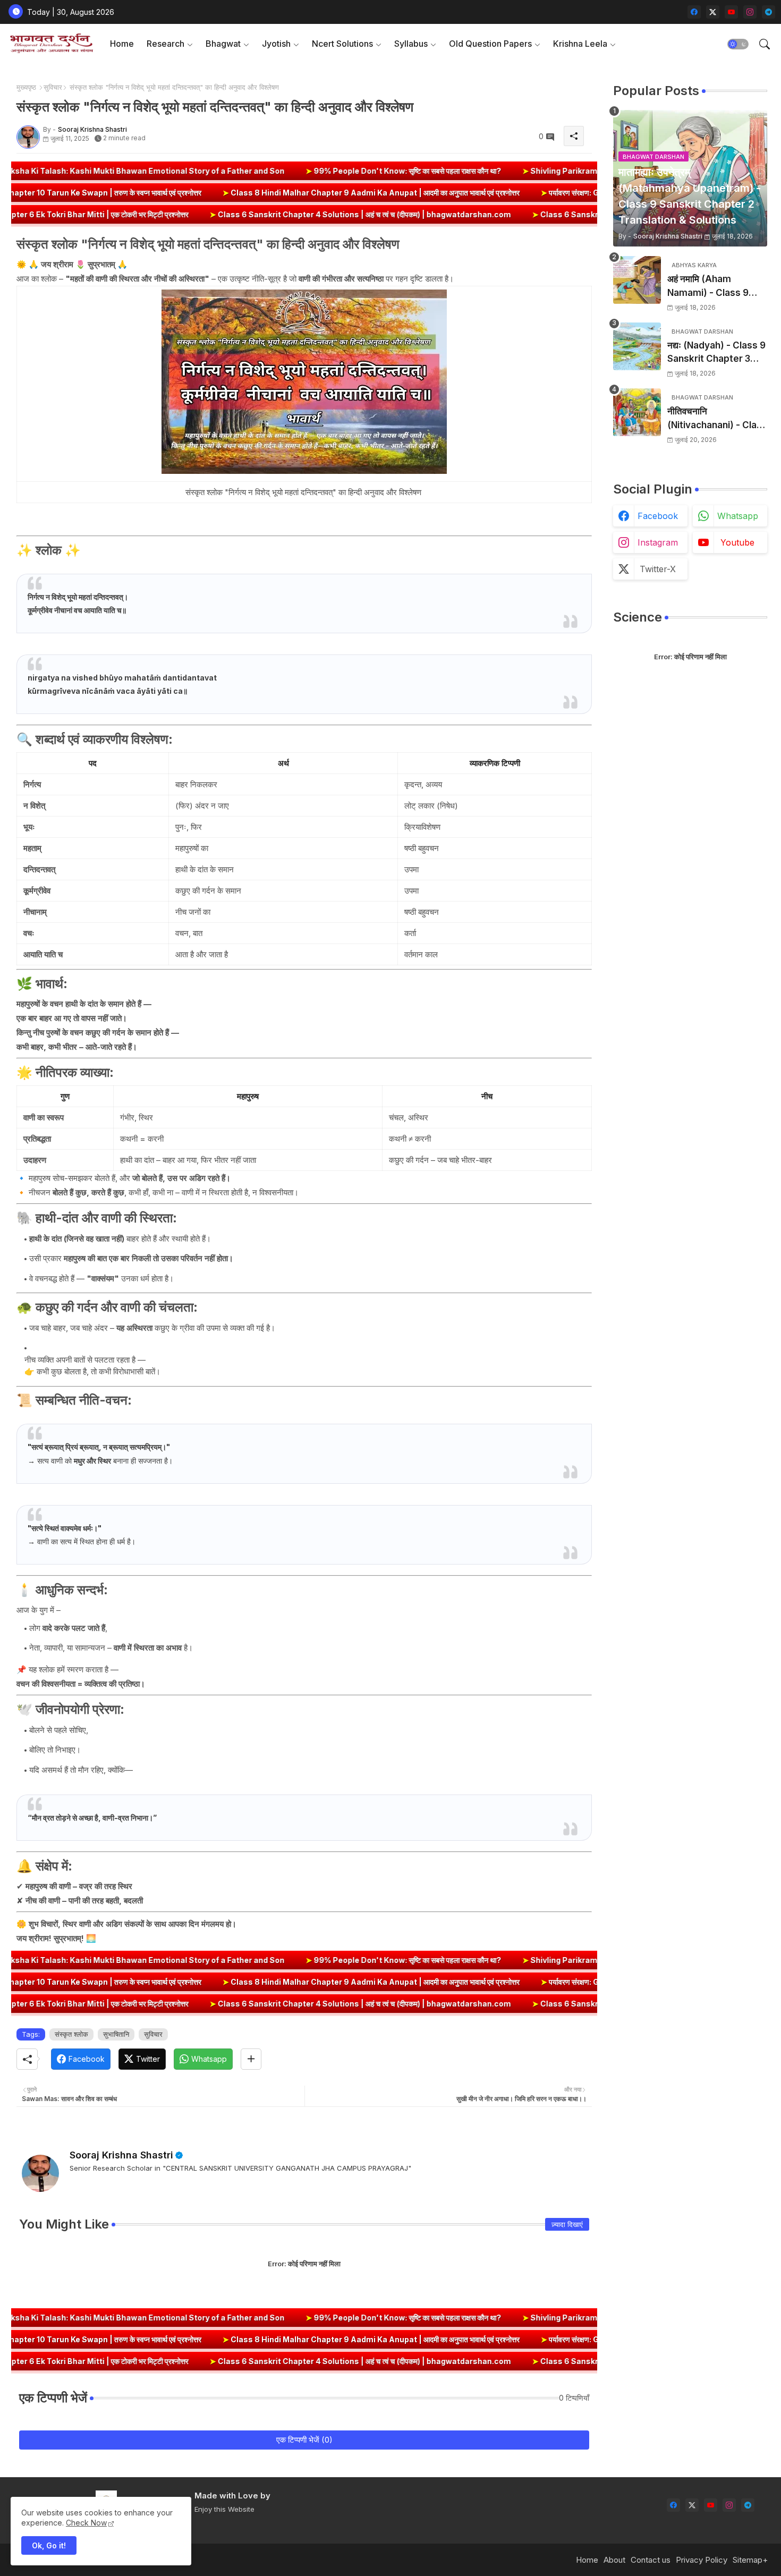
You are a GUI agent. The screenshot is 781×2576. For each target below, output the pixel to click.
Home (122, 44)
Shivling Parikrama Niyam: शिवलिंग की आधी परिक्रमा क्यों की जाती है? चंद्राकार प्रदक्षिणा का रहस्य (543, 171)
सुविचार (53, 87)
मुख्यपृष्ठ (26, 87)
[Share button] (251, 2059)
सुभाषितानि (116, 2034)
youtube (737, 542)
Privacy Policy (702, 2560)
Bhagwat (223, 44)
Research (165, 44)
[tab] (122, 44)
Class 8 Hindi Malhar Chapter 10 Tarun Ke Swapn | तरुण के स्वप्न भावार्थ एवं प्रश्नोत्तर (184, 193)
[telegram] (769, 12)
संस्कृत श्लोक (71, 2034)
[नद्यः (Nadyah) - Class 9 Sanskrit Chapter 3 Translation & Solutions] (637, 346)
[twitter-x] (713, 12)
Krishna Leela (580, 44)
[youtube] (731, 12)
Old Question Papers (490, 44)
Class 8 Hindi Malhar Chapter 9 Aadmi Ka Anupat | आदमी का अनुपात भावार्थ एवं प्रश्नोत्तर (497, 193)
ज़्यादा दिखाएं (567, 2224)
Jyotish (276, 44)
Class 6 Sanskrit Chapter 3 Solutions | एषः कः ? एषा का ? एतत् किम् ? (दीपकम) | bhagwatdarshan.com (571, 214)
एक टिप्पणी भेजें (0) (304, 2440)
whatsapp (738, 516)
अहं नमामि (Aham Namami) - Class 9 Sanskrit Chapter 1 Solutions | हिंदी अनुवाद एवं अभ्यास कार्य (716, 287)
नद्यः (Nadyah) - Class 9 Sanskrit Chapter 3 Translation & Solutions (716, 353)
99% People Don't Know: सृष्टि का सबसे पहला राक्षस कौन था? (276, 171)
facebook (658, 516)
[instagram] (750, 12)
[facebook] (694, 12)
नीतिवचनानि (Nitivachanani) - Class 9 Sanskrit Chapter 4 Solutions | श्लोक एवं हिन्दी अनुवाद (717, 419)
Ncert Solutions (342, 44)
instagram (658, 542)
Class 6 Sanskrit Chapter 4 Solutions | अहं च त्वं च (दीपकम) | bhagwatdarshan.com (223, 214)
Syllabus (411, 44)
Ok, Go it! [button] (49, 2545)
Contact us (651, 2560)
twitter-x (658, 569)
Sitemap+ (750, 2560)
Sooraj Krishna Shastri (121, 2155)
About (614, 2560)
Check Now (86, 2523)
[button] (738, 44)
